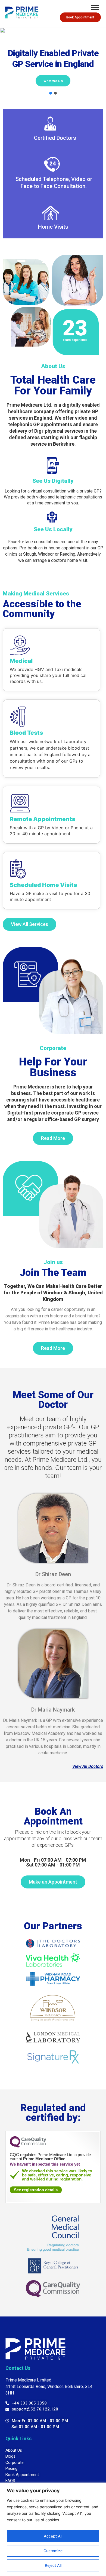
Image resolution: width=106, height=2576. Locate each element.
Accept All (53, 2536)
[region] (53, 2529)
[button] (51, 93)
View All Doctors (88, 1766)
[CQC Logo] (28, 2146)
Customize (53, 2551)
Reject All (53, 2565)
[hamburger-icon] (95, 8)
